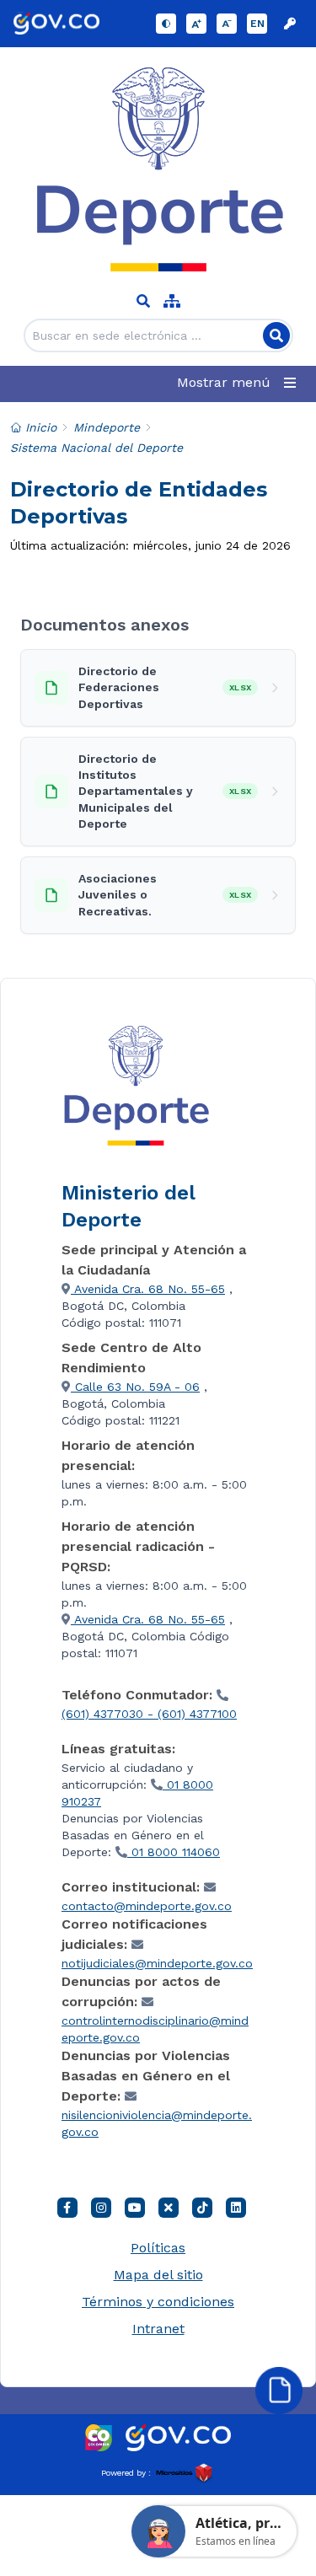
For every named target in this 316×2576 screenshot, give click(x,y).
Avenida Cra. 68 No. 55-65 (148, 1289)
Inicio (41, 427)
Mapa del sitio (158, 2275)
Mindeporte (107, 427)
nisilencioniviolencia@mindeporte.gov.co (157, 2123)
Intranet (158, 2329)
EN (257, 24)
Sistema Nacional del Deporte (96, 448)
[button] (240, 383)
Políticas (158, 2248)
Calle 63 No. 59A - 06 (135, 1387)
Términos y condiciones (158, 2302)
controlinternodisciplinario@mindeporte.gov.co (155, 2029)
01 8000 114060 (174, 1852)
